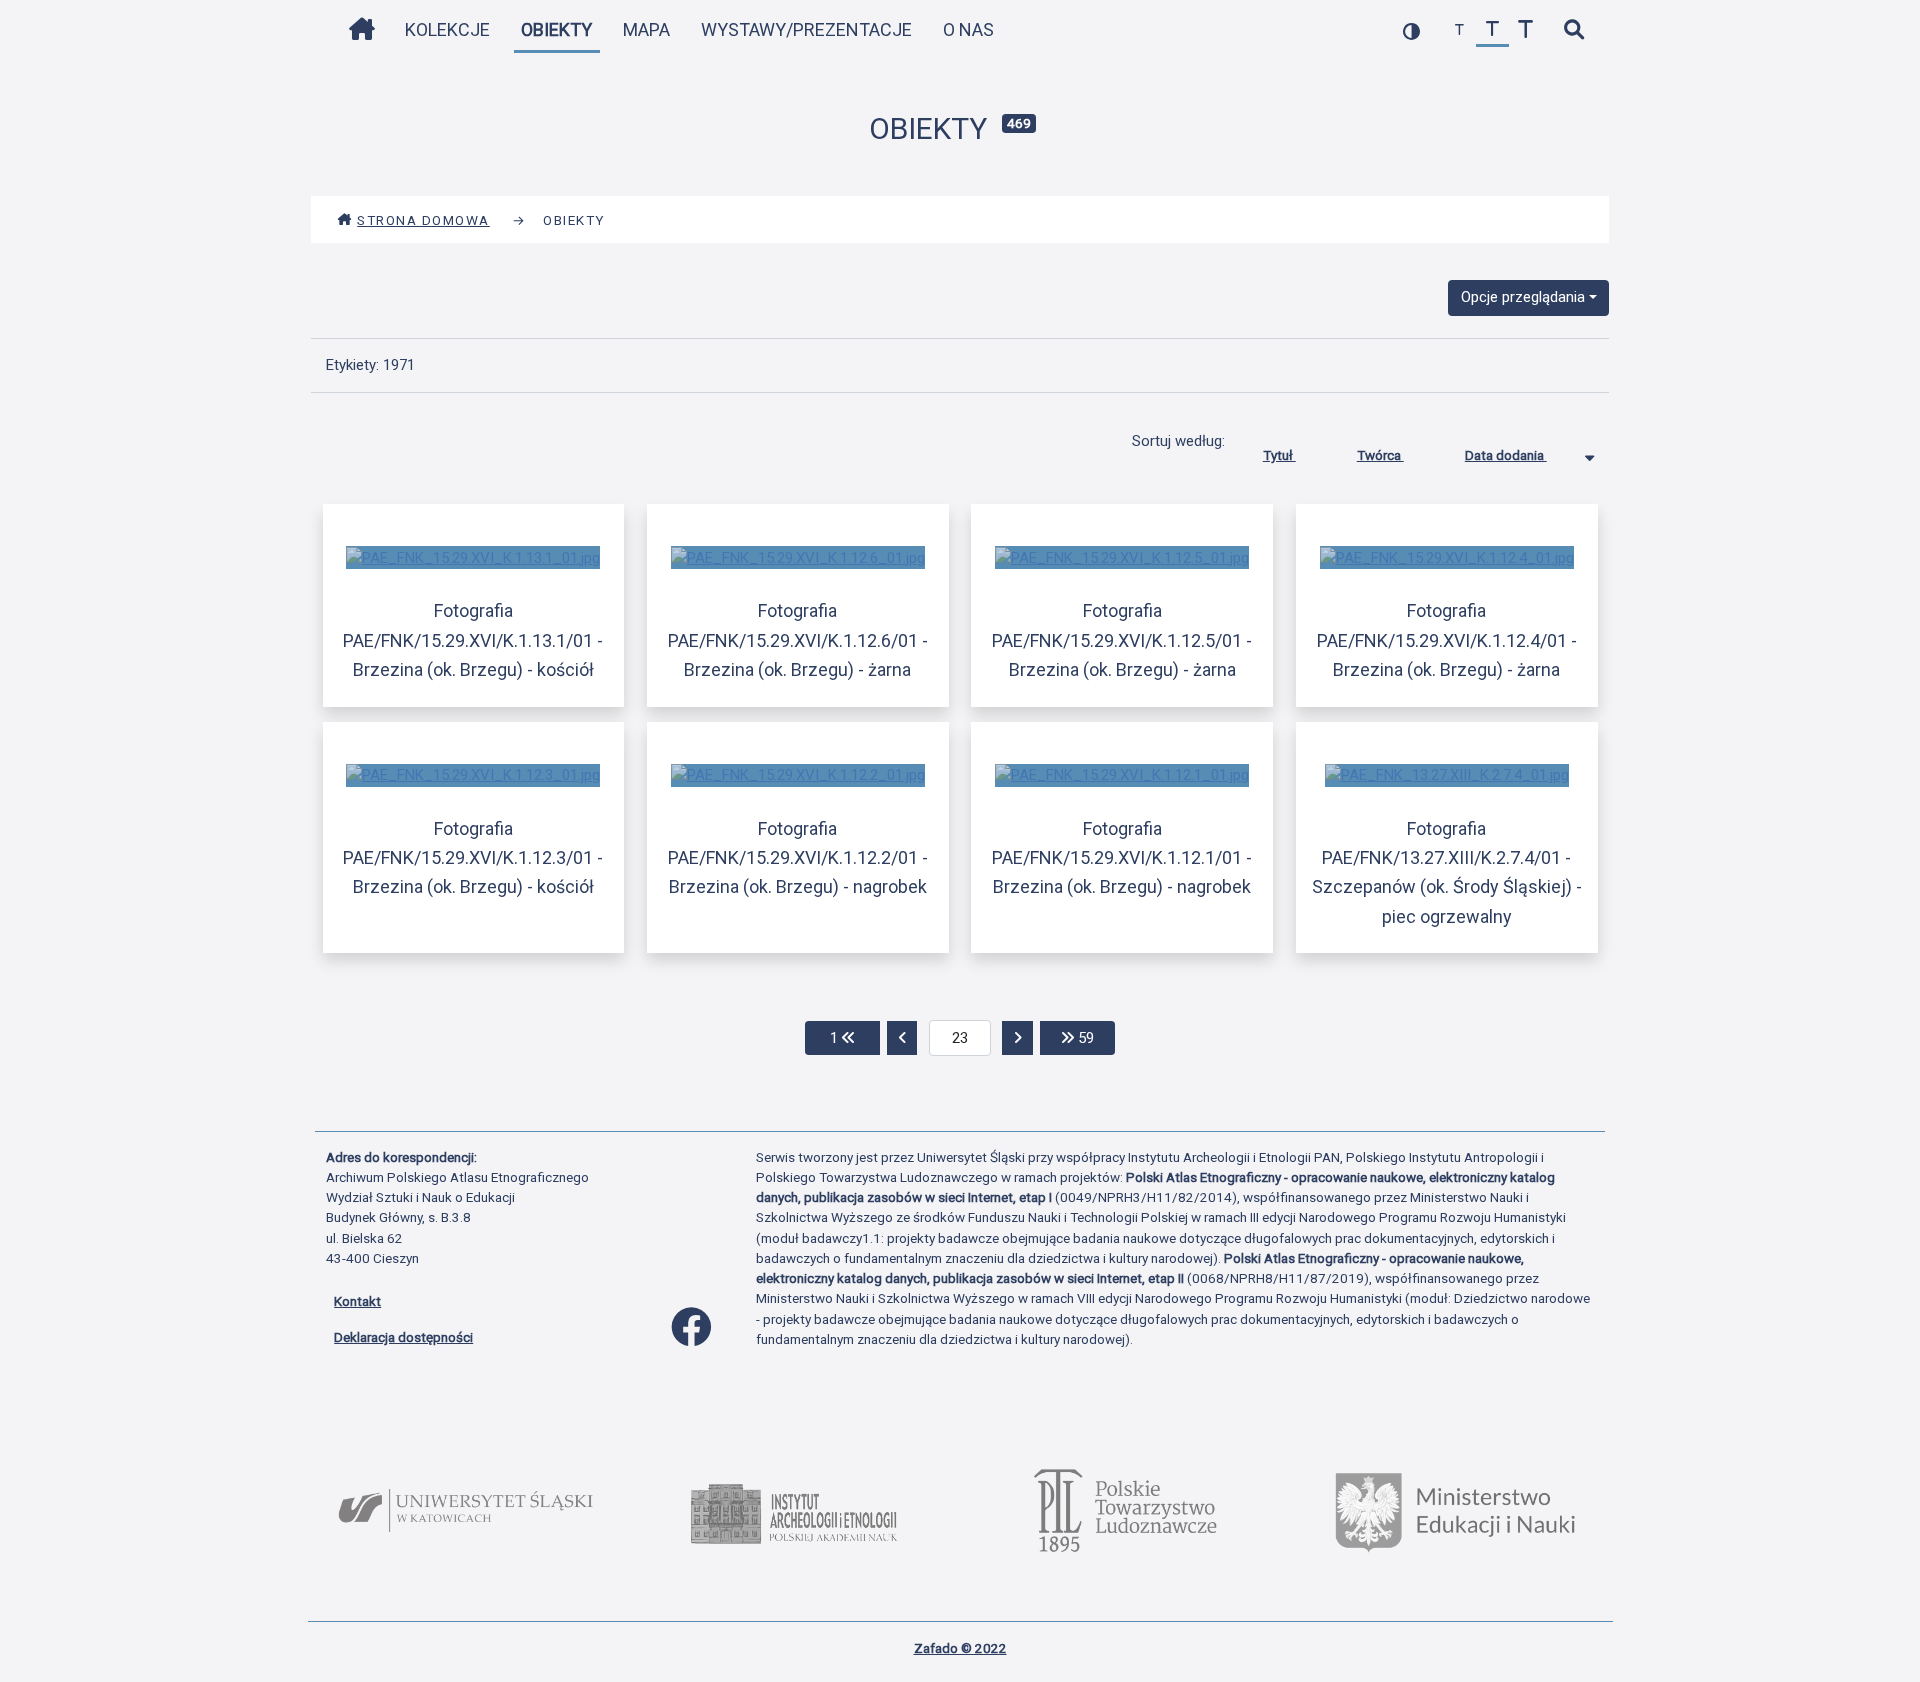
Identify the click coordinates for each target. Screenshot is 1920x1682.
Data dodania (1506, 455)
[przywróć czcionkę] (1492, 30)
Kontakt (357, 1301)
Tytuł (1279, 455)
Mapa (646, 29)
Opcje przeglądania (1523, 297)
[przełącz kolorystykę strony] (1411, 30)
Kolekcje (447, 29)
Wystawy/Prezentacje (806, 29)
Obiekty (556, 29)
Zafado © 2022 (960, 1648)
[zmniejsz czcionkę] (1459, 30)
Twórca (1380, 455)
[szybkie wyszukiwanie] (1573, 30)
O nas (968, 29)
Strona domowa (423, 220)
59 (1094, 1037)
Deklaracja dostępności (403, 1337)
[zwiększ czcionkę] (1525, 30)
